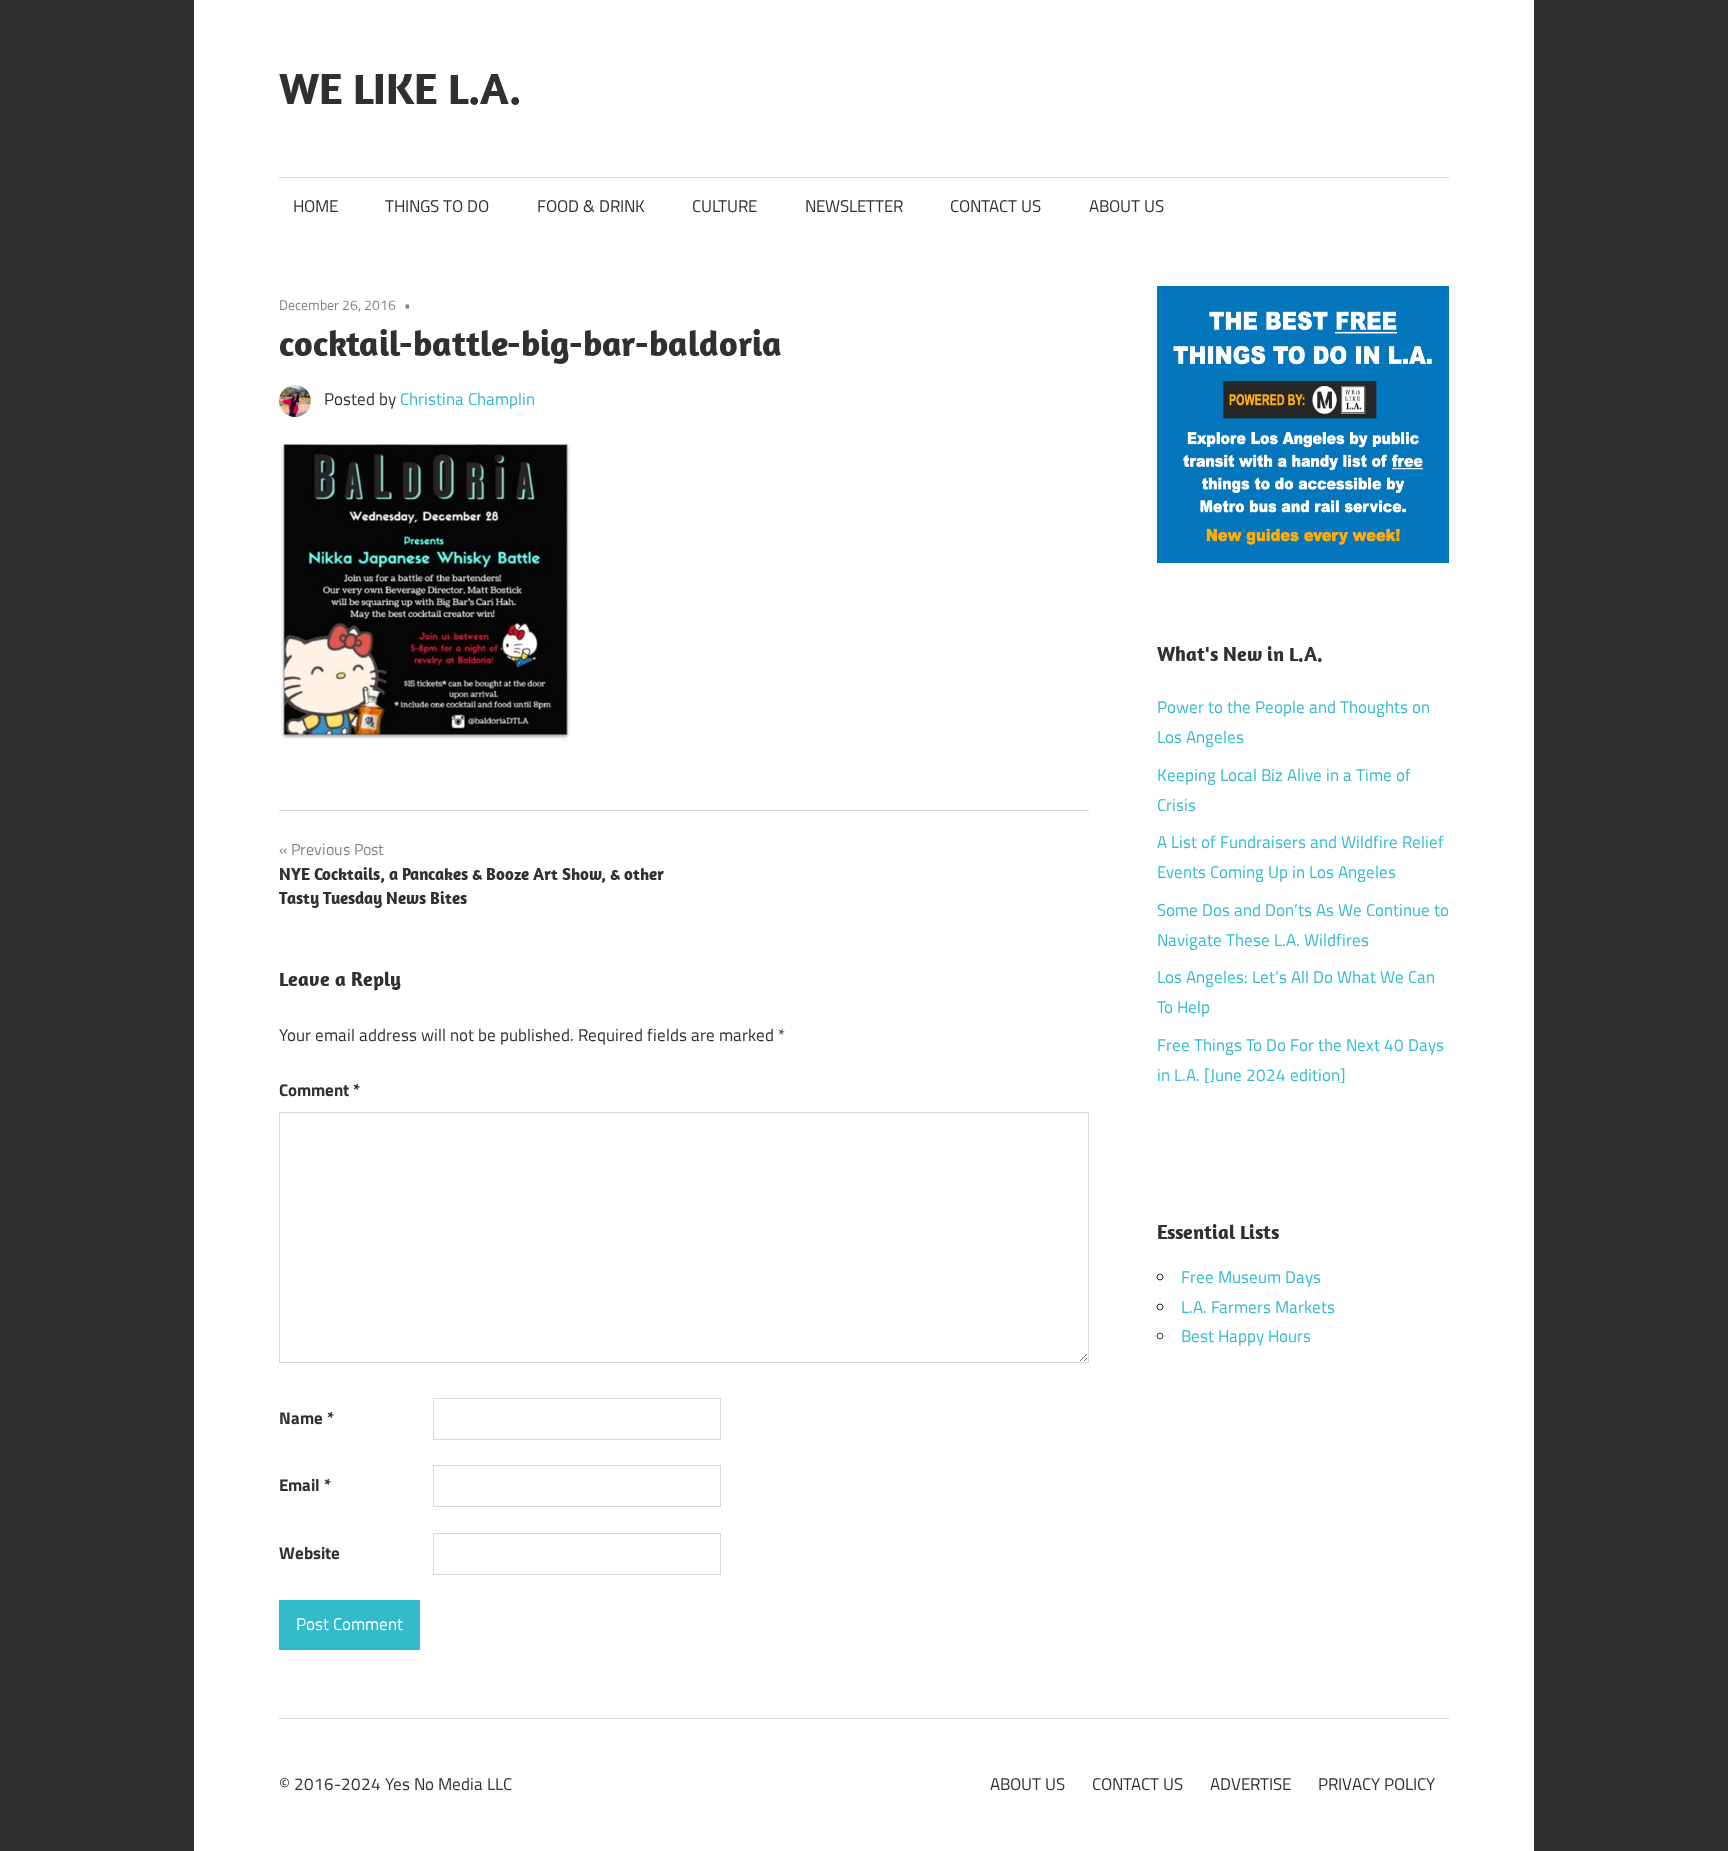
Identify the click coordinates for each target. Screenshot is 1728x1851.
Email (305, 1485)
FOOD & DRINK (591, 206)
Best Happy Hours (1246, 1336)
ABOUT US (1126, 206)
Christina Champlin (467, 399)
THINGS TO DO (437, 206)
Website (309, 1553)
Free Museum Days (1251, 1277)
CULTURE (724, 206)
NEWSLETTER (854, 206)
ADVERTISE (1250, 1784)
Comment (319, 1090)
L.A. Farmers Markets (1258, 1307)
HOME (315, 206)
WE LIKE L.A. (400, 88)
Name (306, 1418)
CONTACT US (995, 206)
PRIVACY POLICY (1376, 1784)
